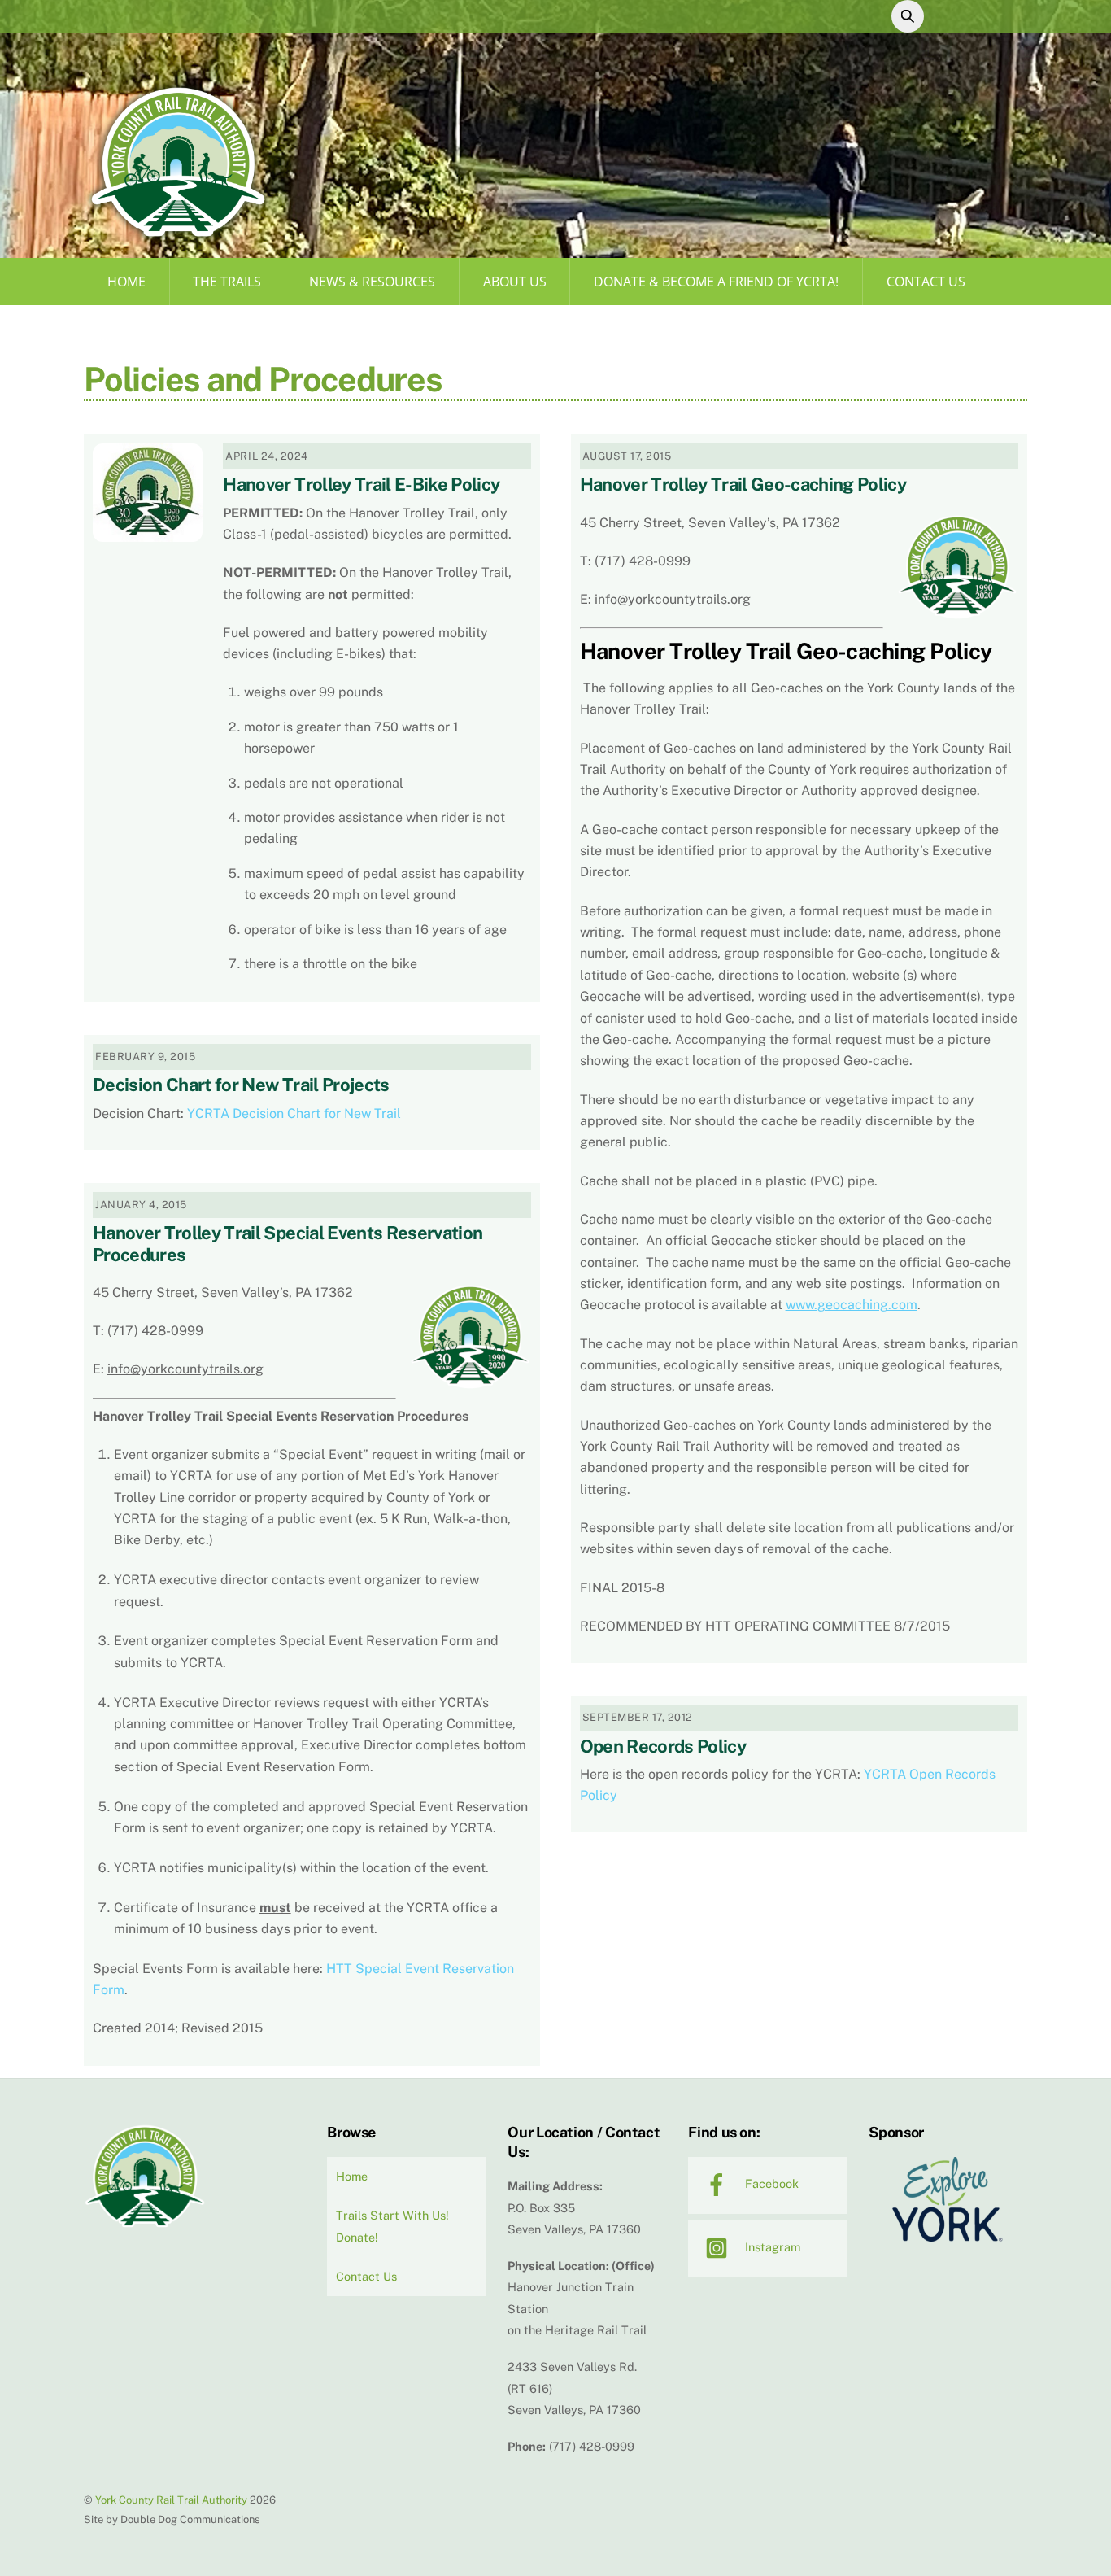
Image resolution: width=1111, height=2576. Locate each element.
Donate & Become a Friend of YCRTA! (716, 282)
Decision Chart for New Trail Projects (241, 1085)
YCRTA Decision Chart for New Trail (294, 1113)
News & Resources (372, 282)
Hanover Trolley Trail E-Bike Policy (361, 484)
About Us (515, 282)
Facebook (770, 2183)
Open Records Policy (663, 1746)
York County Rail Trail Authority (171, 2500)
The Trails (227, 282)
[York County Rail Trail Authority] (178, 238)
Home (126, 282)
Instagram (771, 2247)
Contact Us (926, 282)
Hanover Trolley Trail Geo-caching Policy (743, 484)
